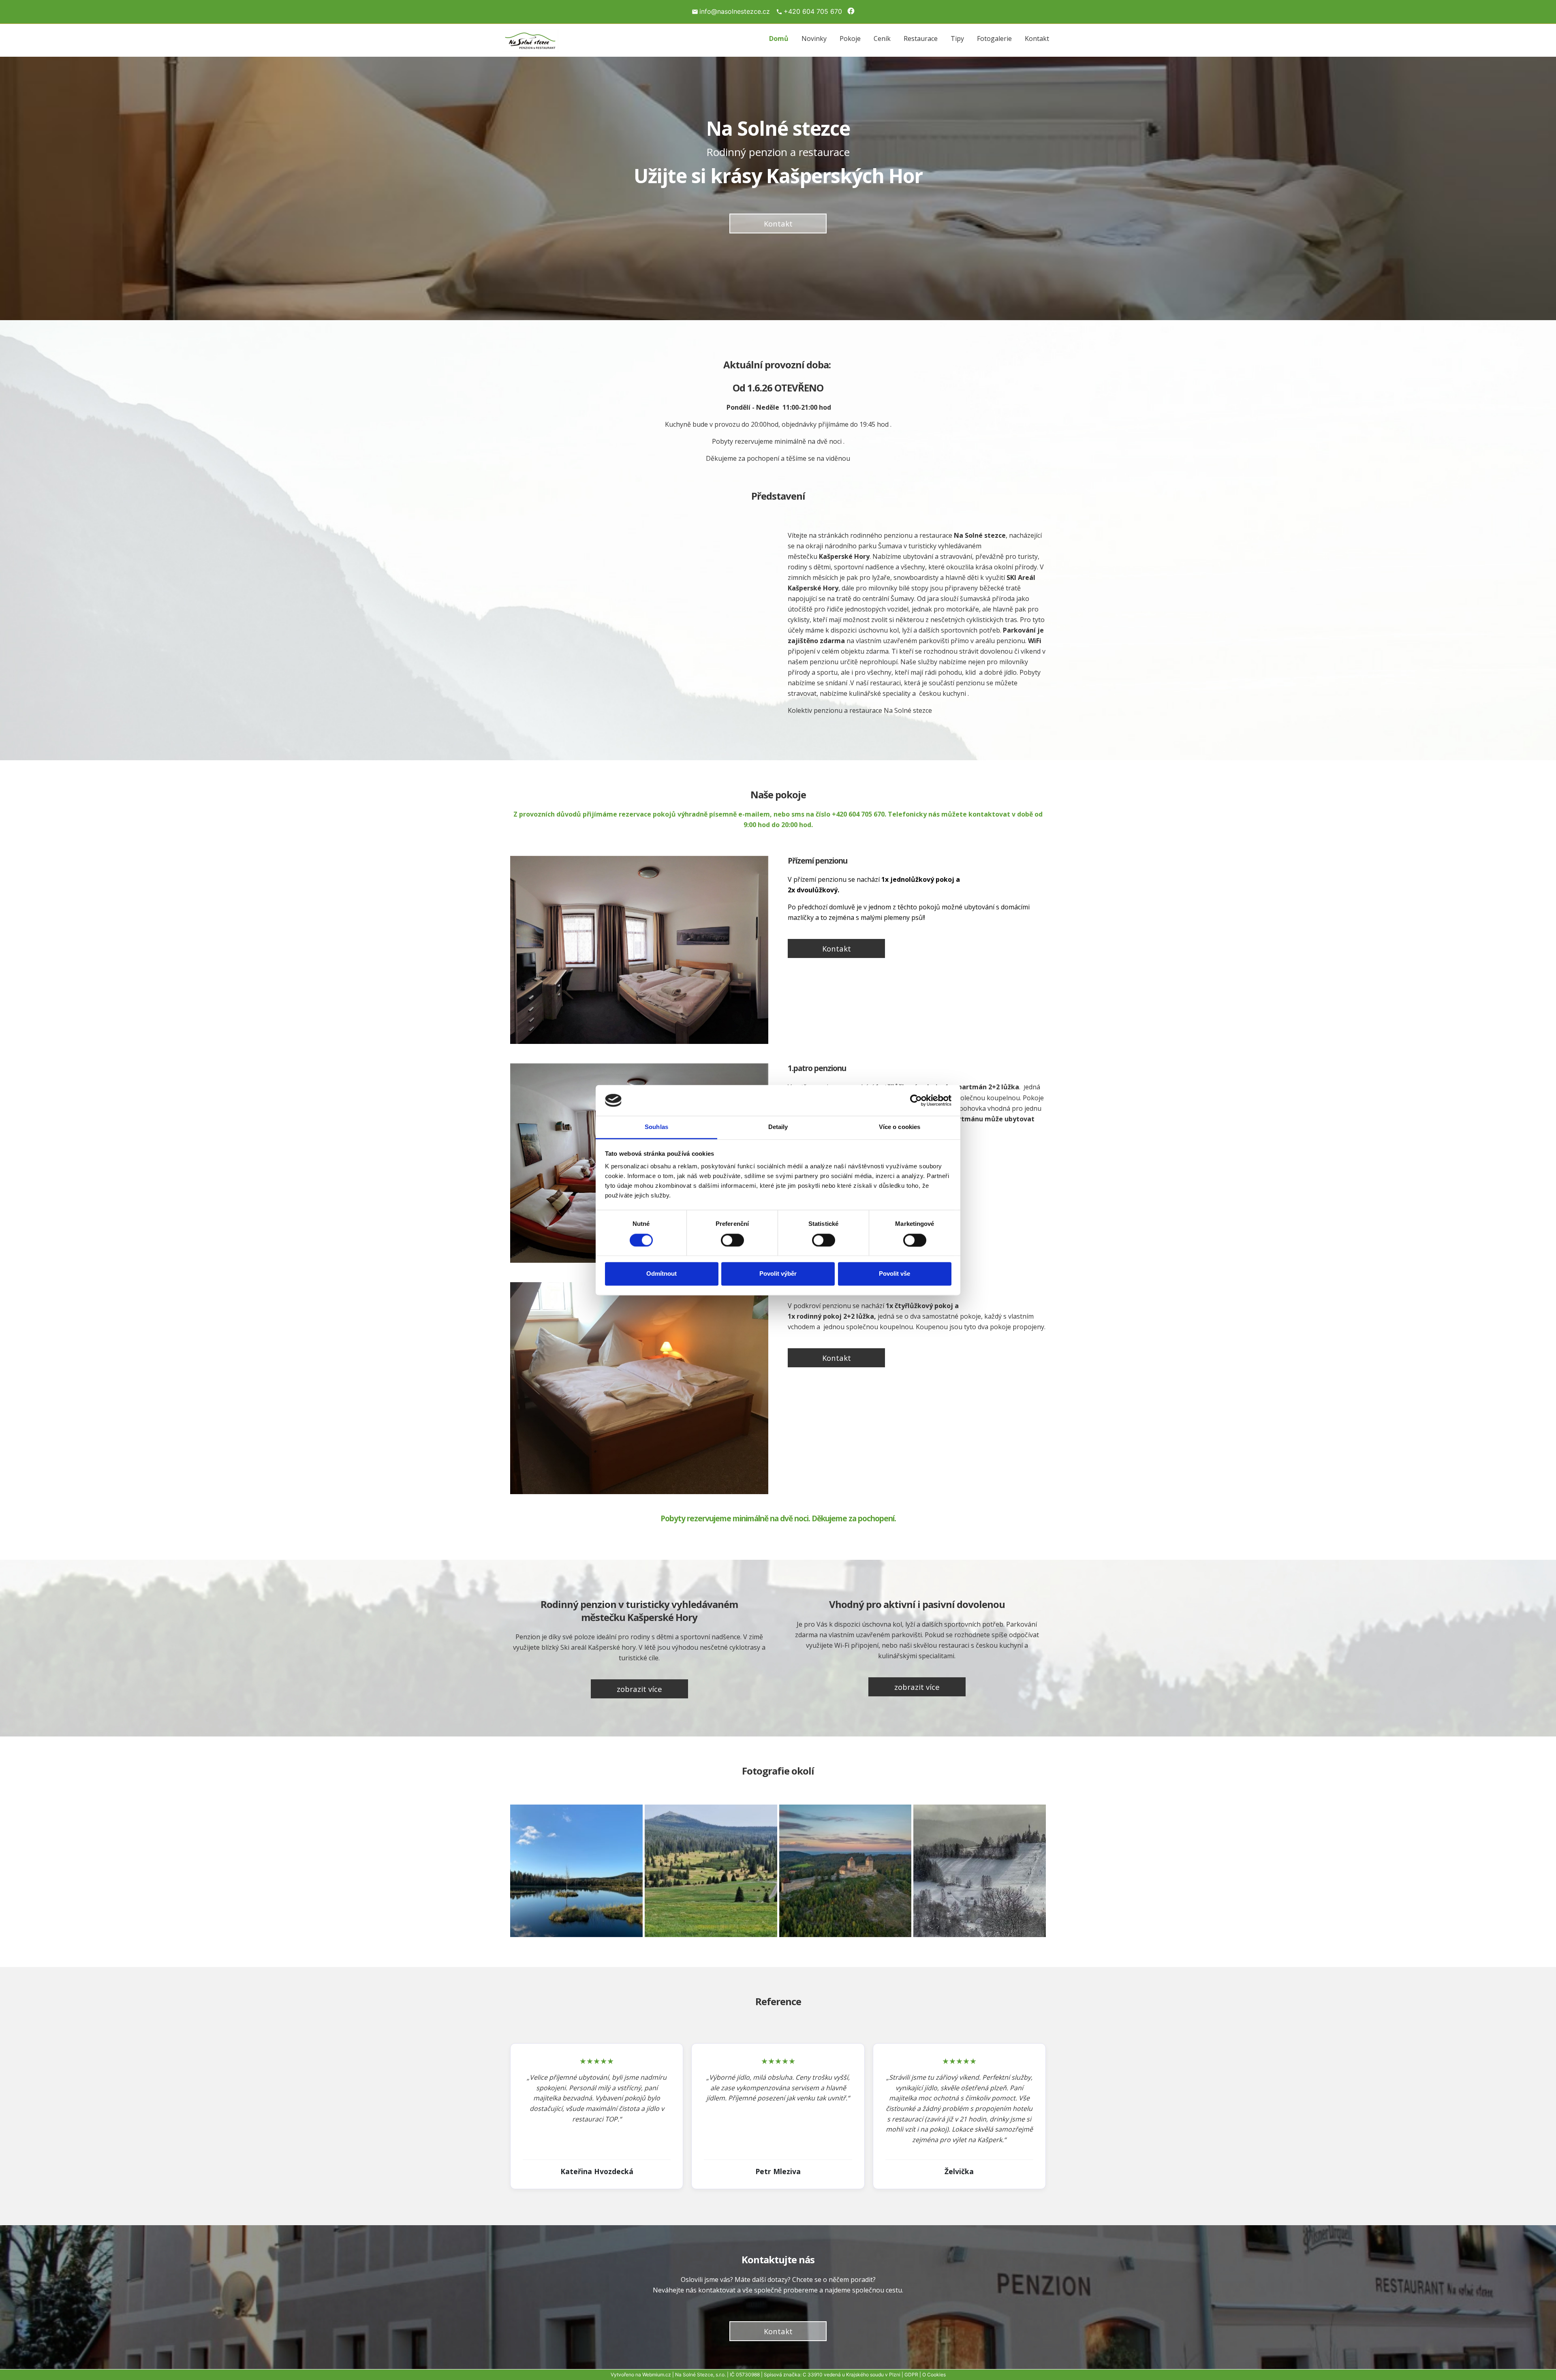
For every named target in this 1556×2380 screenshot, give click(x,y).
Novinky (814, 38)
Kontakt (1037, 38)
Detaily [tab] (778, 1127)
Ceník (882, 38)
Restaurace (921, 38)
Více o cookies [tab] (900, 1127)
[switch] (732, 1240)
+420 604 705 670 (813, 11)
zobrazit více (639, 1689)
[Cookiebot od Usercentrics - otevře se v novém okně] (916, 1100)
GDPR (911, 2375)
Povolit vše (894, 1274)
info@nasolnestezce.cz (735, 11)
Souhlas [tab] (656, 1127)
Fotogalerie (994, 38)
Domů (779, 38)
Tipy (957, 38)
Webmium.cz (657, 2375)
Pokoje (850, 38)
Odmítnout (662, 1274)
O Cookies (934, 2375)
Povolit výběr (778, 1274)
